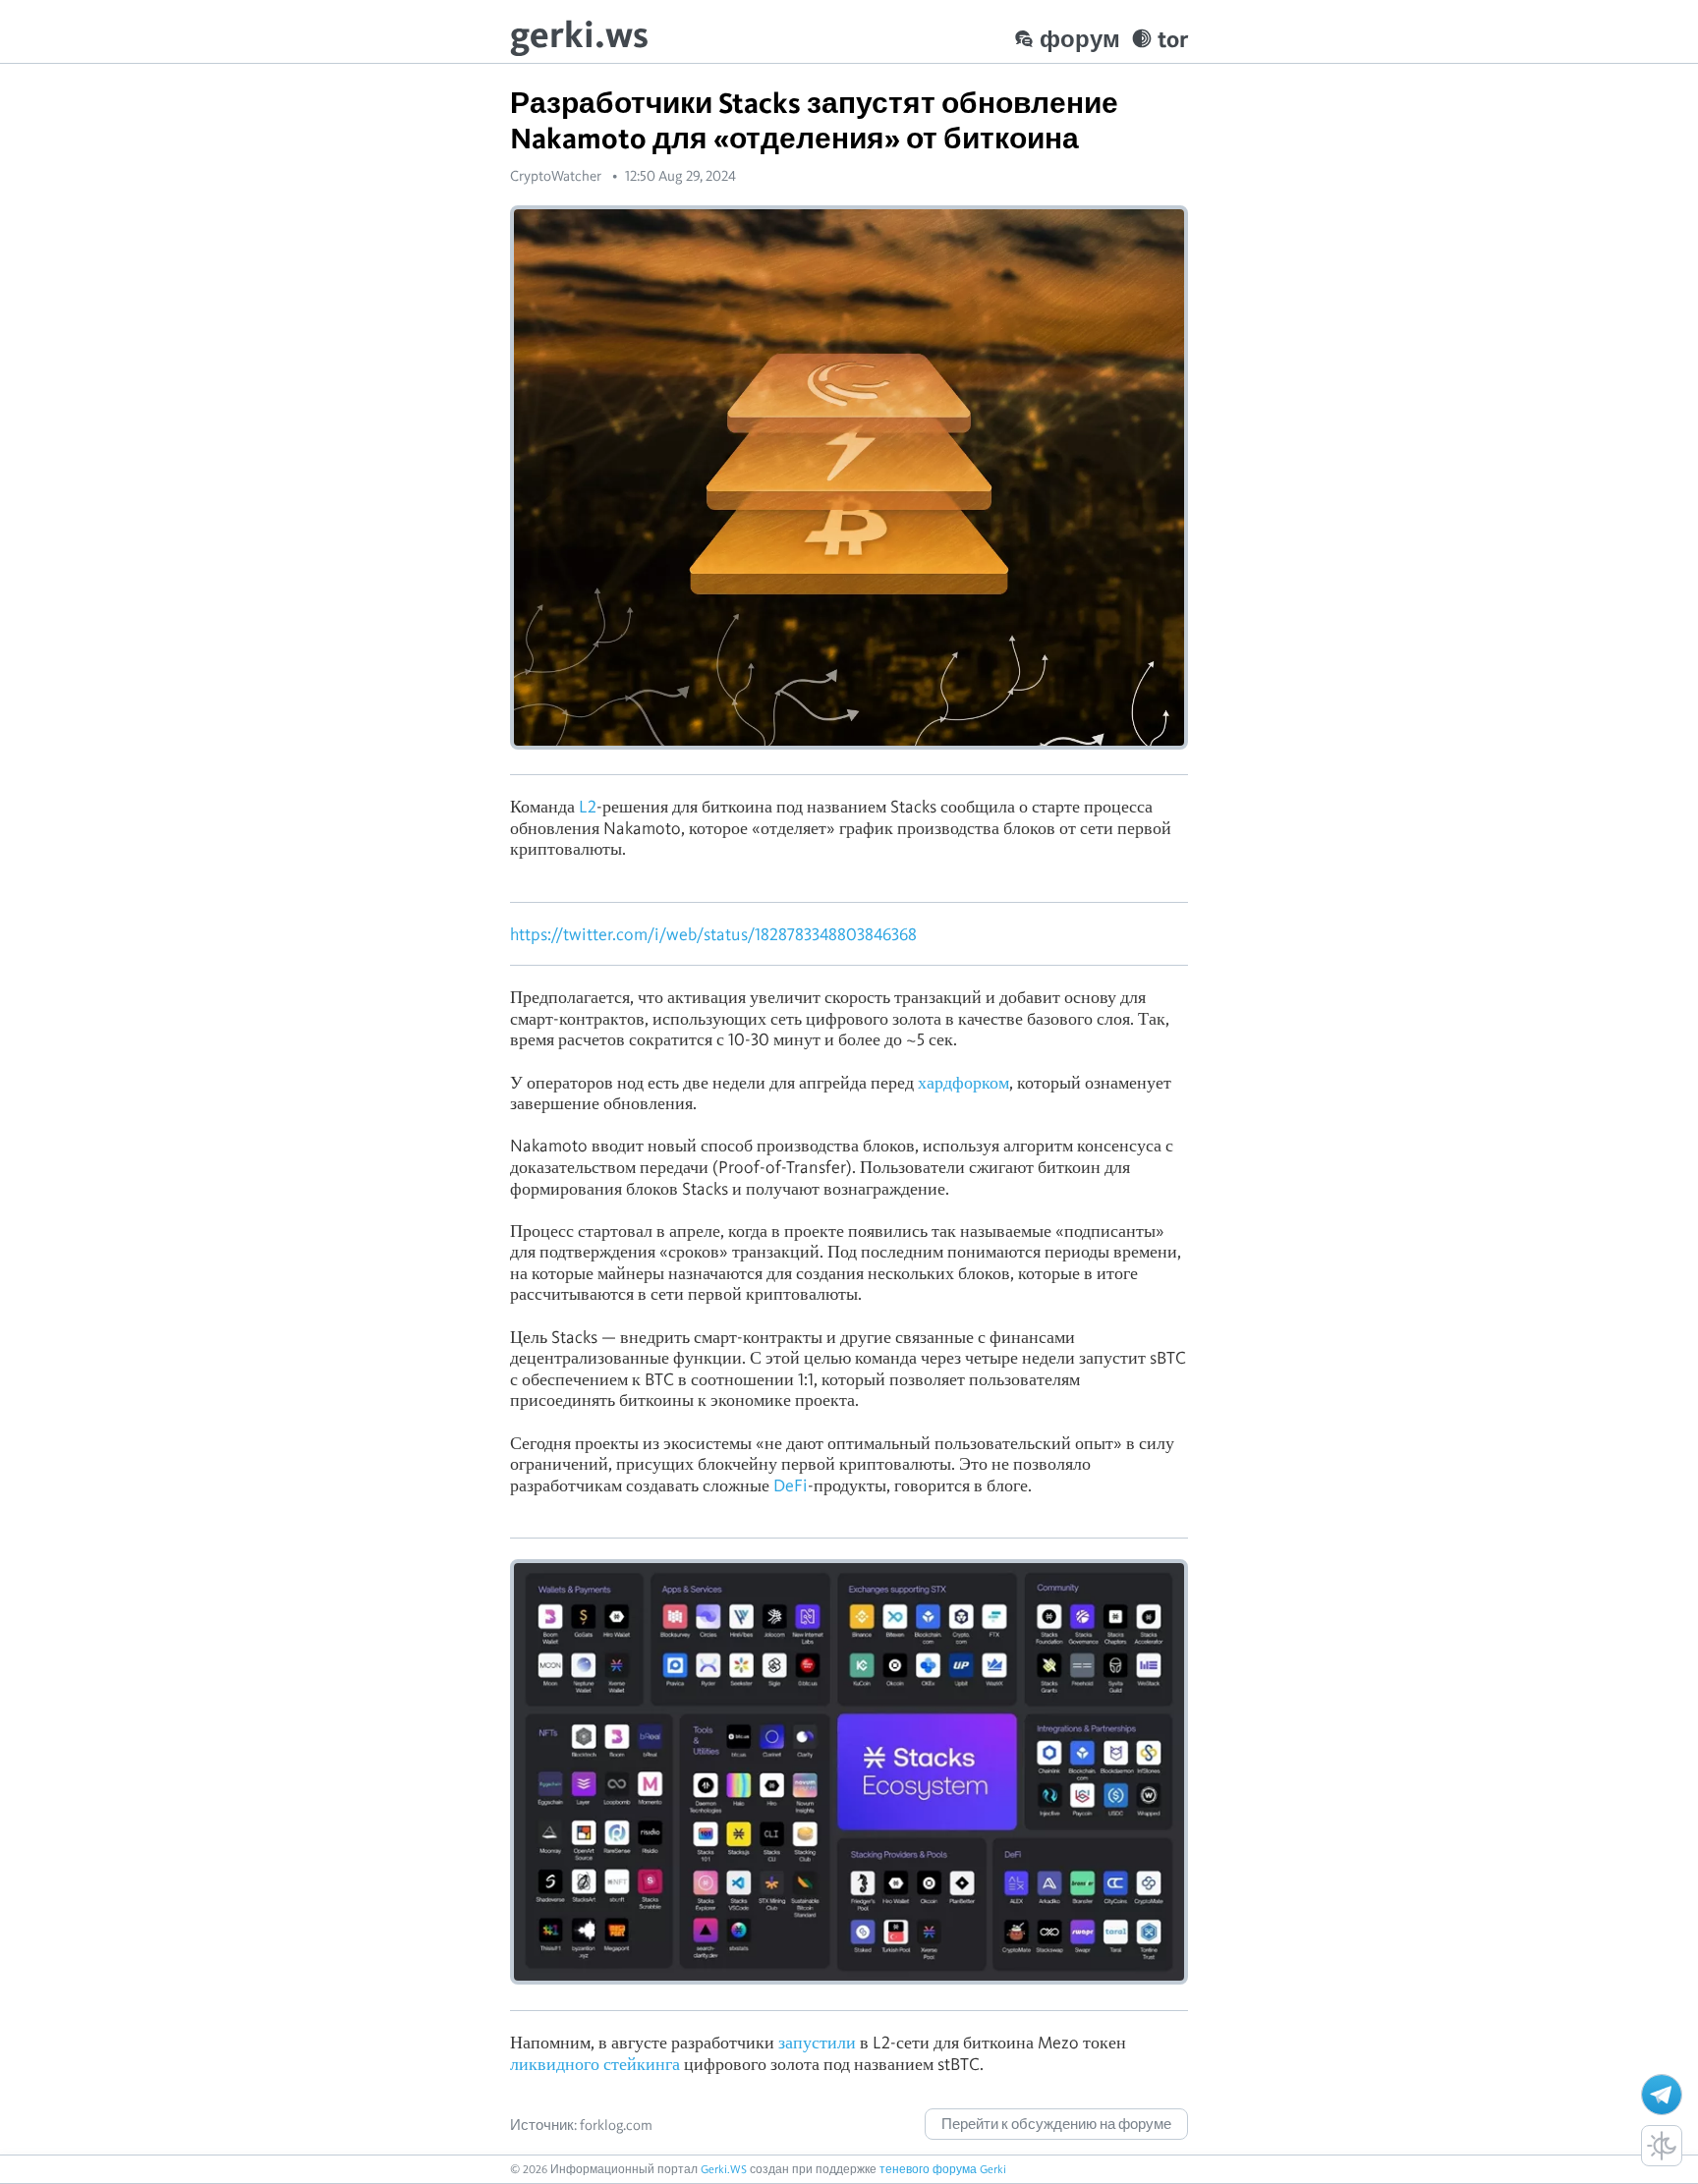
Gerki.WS (724, 2169)
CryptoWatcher (556, 176)
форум (1080, 39)
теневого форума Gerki (943, 2169)
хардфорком (963, 1082)
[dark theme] (1662, 2146)
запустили (817, 2042)
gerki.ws (579, 34)
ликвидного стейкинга (595, 2064)
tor (1173, 39)
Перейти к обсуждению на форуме (1056, 2124)
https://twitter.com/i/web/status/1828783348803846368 (713, 934)
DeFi (789, 1485)
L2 (586, 806)
